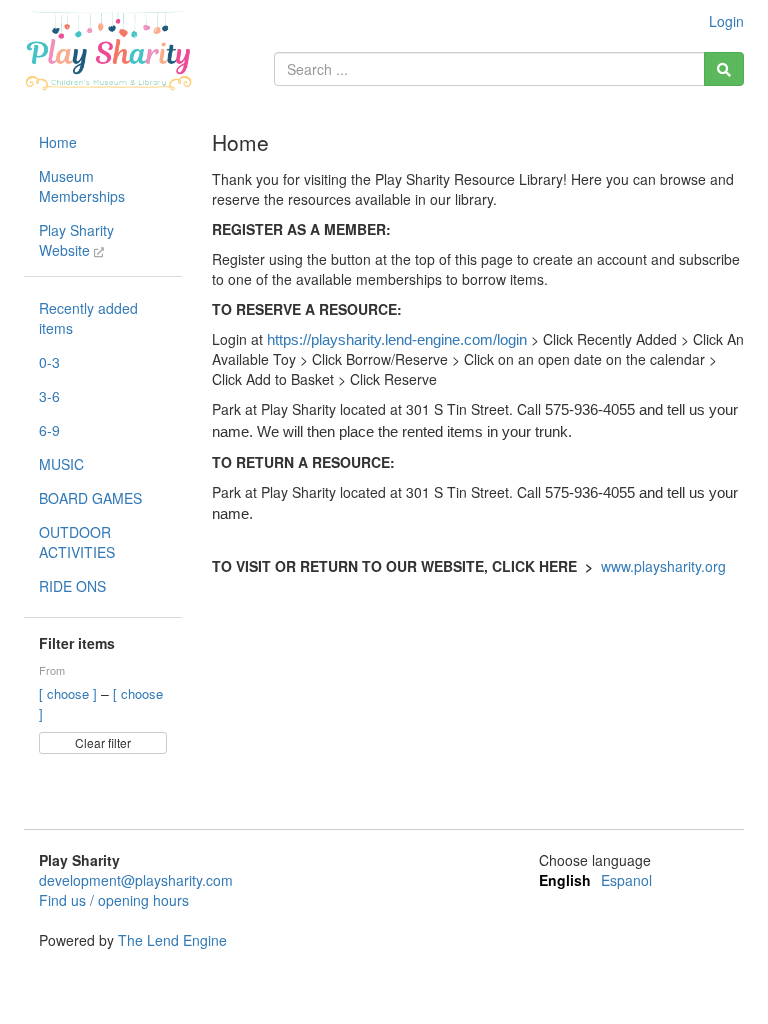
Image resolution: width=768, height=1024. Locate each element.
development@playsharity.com (136, 880)
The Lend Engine (172, 940)
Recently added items (88, 318)
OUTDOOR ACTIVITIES (77, 542)
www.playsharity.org (663, 566)
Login (726, 21)
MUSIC (61, 464)
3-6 (49, 396)
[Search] (724, 69)
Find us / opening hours (114, 900)
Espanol (626, 880)
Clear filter (103, 742)
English (565, 880)
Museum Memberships (82, 186)
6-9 (49, 430)
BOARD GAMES (90, 498)
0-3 (49, 362)
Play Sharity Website (76, 240)
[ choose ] (70, 693)
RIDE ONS (72, 586)
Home (58, 142)
